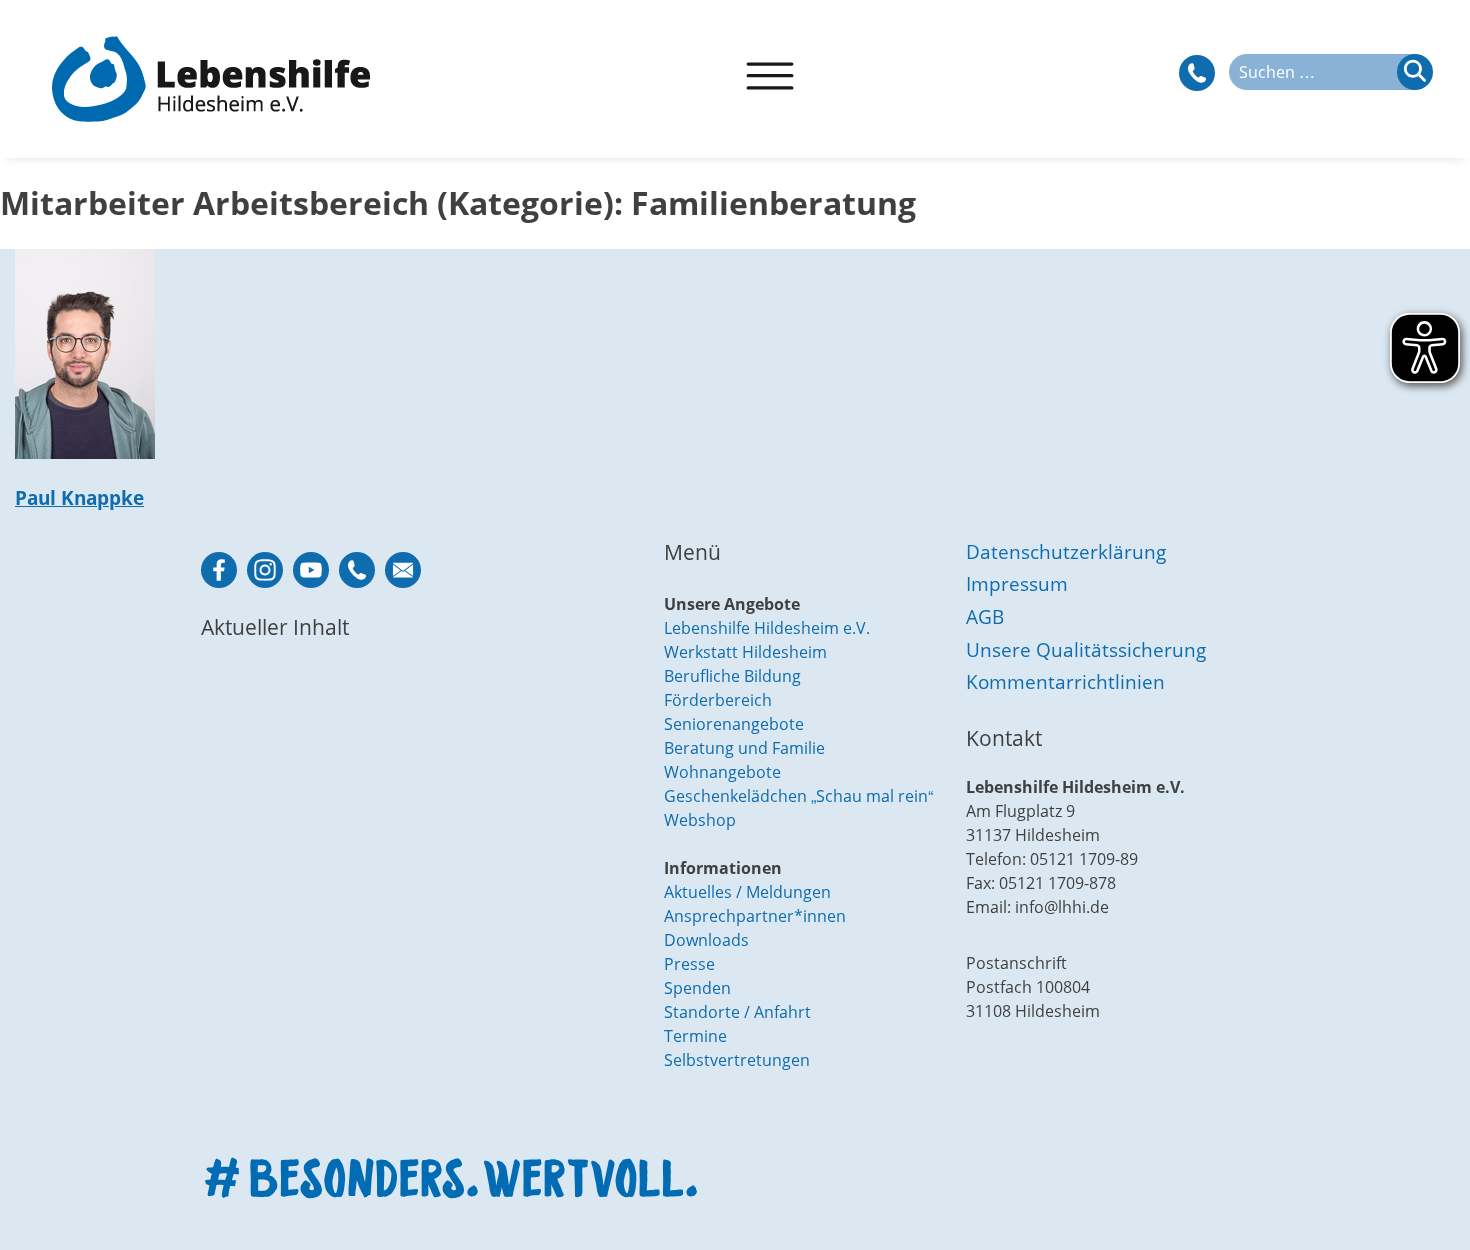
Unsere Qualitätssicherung (1086, 649)
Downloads (706, 940)
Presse (689, 964)
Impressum (1017, 583)
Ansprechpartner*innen (755, 916)
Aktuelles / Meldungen (747, 892)
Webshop (700, 820)
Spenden (697, 988)
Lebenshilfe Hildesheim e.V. (767, 628)
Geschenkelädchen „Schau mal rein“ (798, 796)
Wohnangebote (722, 772)
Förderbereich (718, 700)
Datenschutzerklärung (1066, 551)
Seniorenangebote (734, 724)
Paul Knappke (79, 497)
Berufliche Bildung (732, 676)
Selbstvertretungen (737, 1060)
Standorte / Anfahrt (737, 1012)
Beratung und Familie (744, 748)
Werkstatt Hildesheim (745, 652)
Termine (695, 1036)
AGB (985, 616)
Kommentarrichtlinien (1065, 681)
